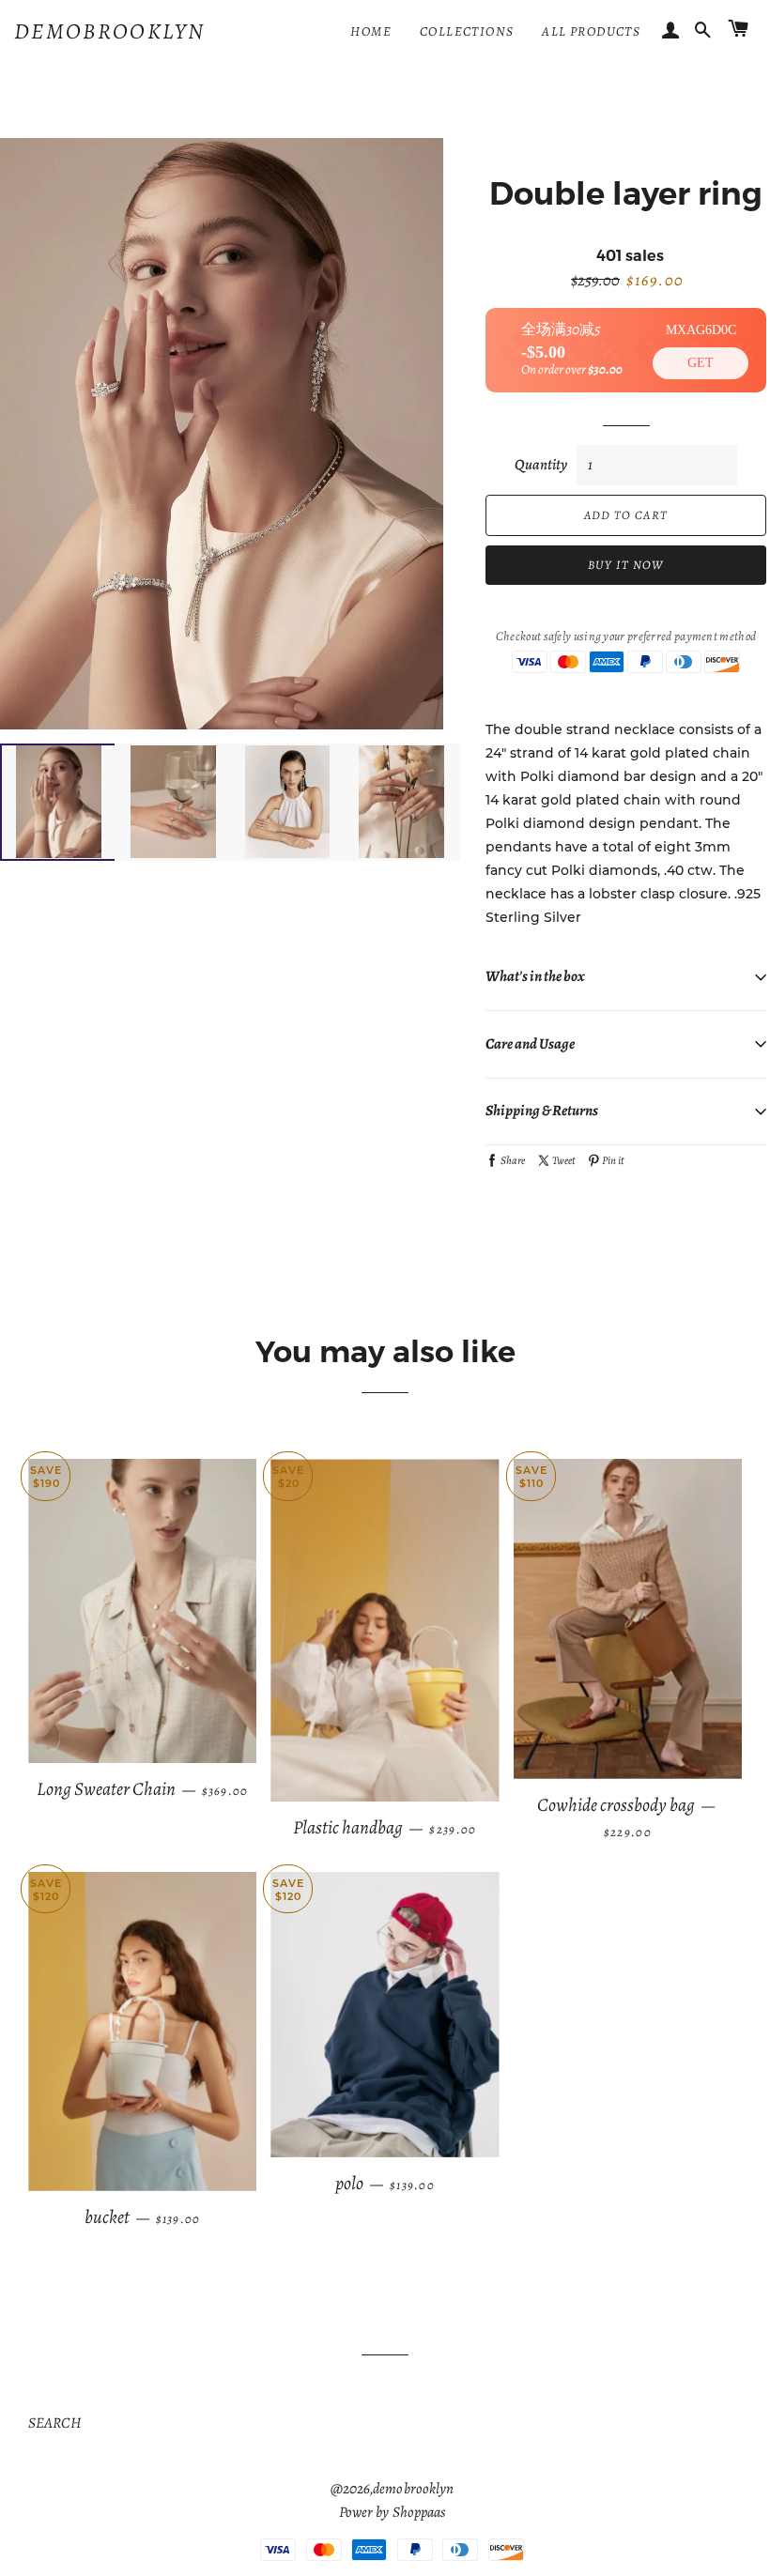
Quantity (541, 465)
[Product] (142, 1611)
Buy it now (626, 565)
